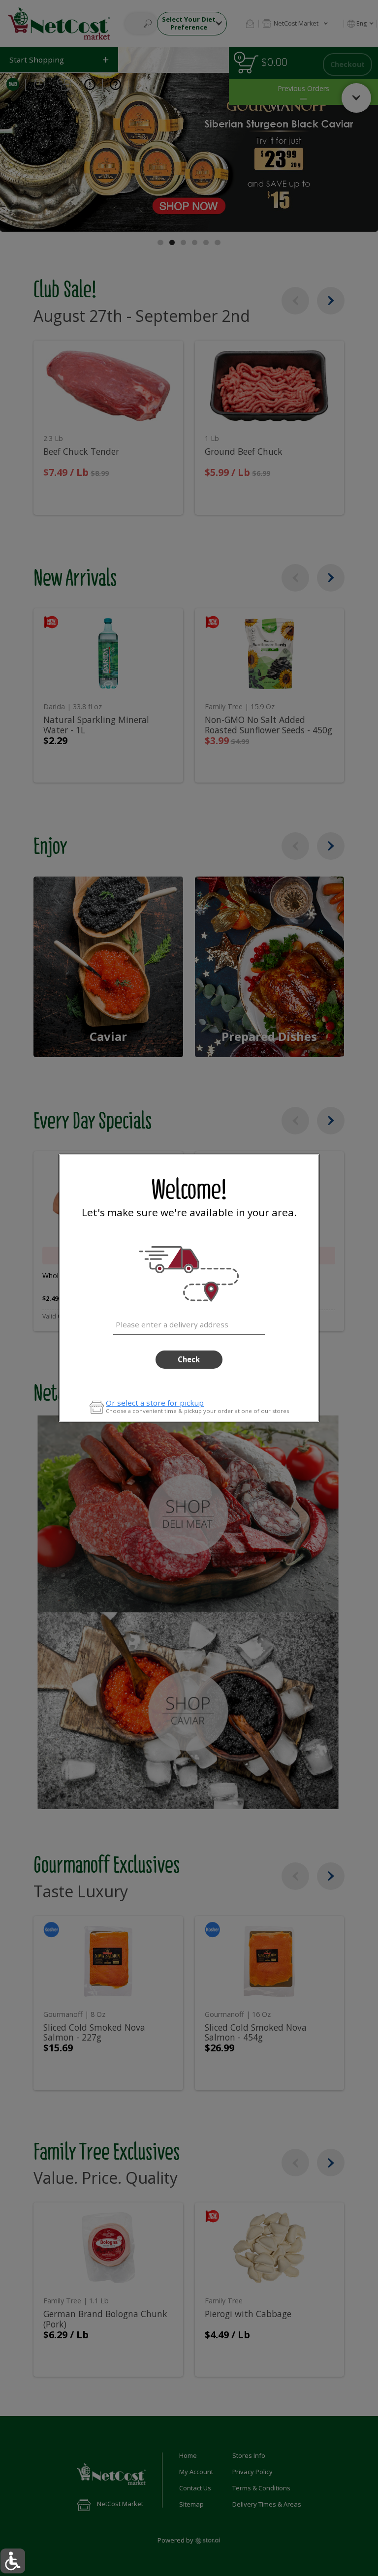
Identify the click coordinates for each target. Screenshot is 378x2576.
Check (189, 1359)
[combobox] (189, 1323)
